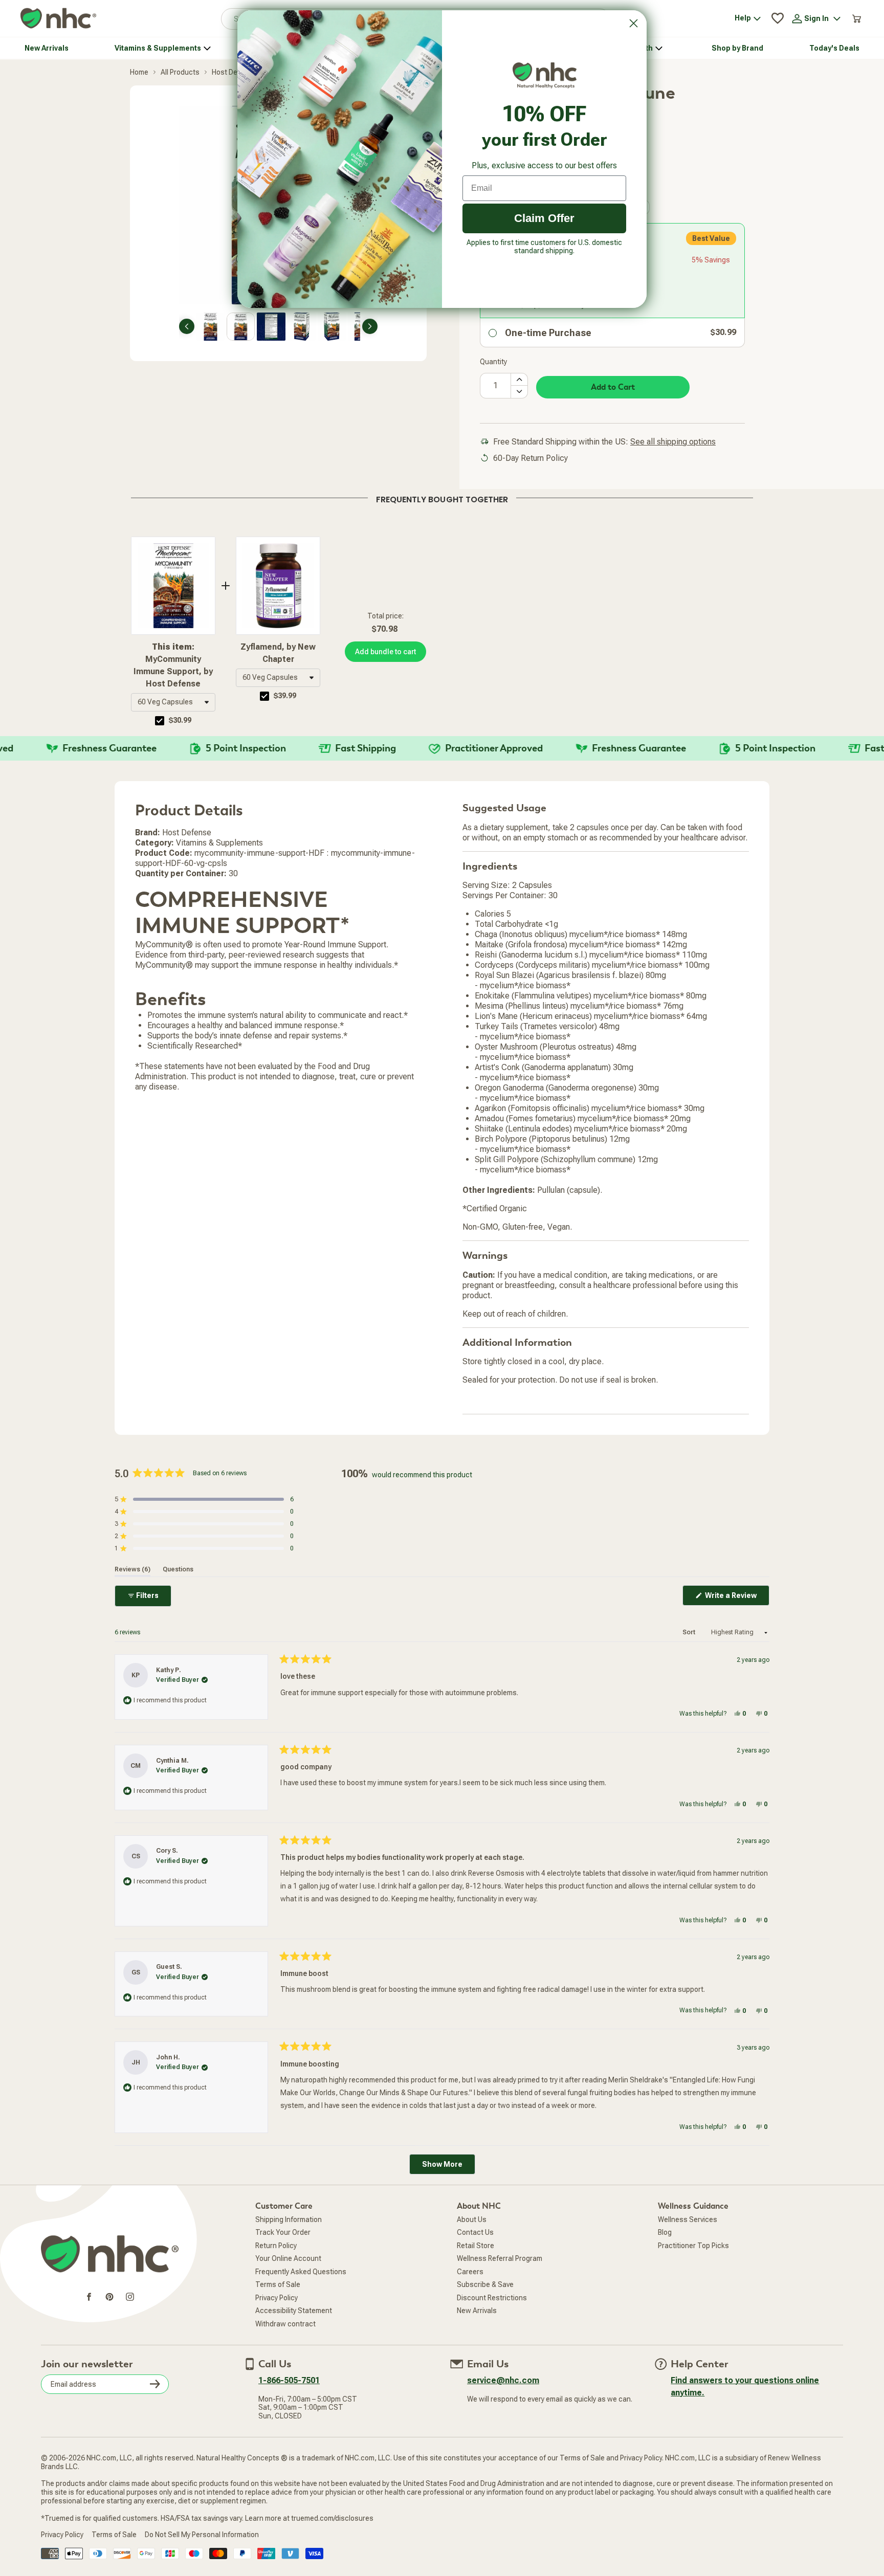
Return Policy (276, 2246)
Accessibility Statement (294, 2311)
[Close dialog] (634, 23)
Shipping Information (289, 2219)
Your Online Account (288, 2258)
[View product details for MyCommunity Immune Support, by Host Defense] (173, 586)
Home (139, 72)
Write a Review (736, 1598)
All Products (180, 72)
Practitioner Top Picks (693, 2246)
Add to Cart (613, 387)
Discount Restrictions (492, 2298)
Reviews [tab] (132, 1569)
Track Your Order (283, 2232)
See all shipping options (673, 442)
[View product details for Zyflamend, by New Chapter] (278, 586)
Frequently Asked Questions (301, 2272)
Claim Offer (544, 218)
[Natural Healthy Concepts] (58, 19)
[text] (442, 498)
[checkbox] (160, 721)
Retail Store (476, 2246)
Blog (665, 2232)
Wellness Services (688, 2219)
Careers (470, 2272)
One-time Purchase (548, 333)
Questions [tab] (178, 1569)
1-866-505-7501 (289, 2380)
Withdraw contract (285, 2324)
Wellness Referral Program (500, 2258)
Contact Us (475, 2232)
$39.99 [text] (285, 696)
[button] (173, 702)
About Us (472, 2219)
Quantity (493, 362)
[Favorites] (778, 18)
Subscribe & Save (485, 2284)
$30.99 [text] (180, 720)
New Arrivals (477, 2311)
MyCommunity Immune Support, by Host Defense (173, 665)
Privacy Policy (277, 2298)
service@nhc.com (503, 2380)
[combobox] (173, 702)
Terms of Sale (278, 2284)
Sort (690, 1632)
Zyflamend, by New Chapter (278, 653)
